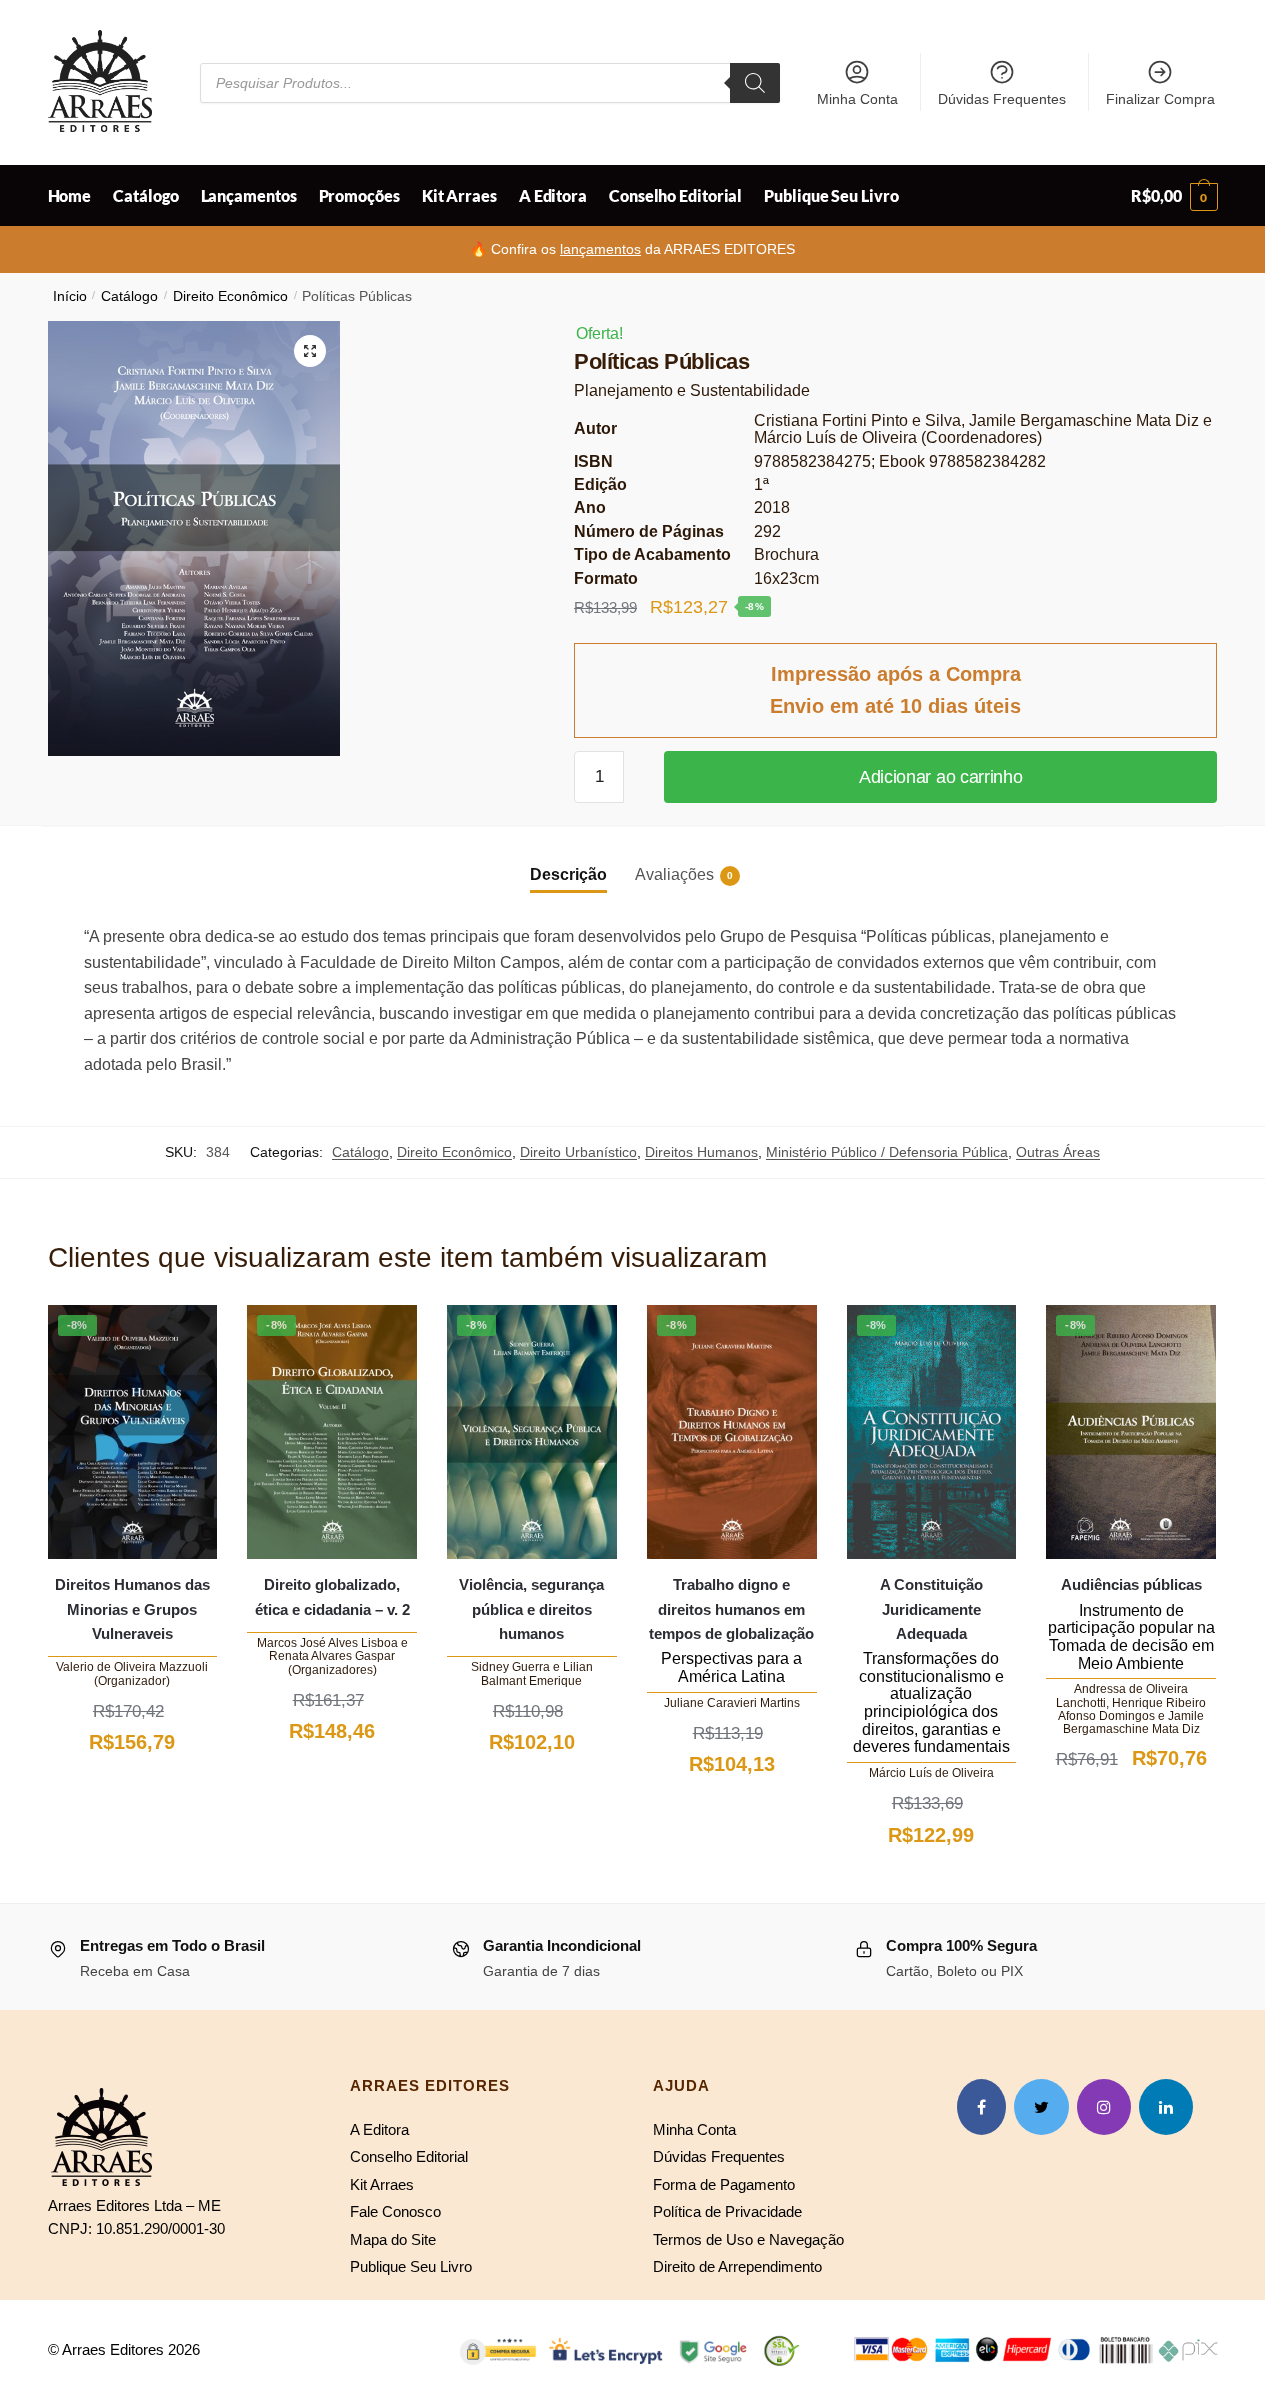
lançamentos (600, 249)
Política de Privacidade (727, 2211)
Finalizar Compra (1160, 99)
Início (70, 296)
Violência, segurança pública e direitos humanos (531, 1609)
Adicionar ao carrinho (941, 777)
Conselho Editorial (409, 2156)
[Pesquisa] (755, 83)
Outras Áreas (1058, 1152)
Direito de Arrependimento (737, 2266)
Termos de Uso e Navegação (748, 2239)
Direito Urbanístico (578, 1152)
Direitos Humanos (701, 1152)
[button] (310, 351)
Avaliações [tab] (674, 874)
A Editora (379, 2129)
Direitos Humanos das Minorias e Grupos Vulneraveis (132, 1609)
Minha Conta (857, 99)
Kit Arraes (382, 2184)
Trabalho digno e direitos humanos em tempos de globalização (731, 1609)
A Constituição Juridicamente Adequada (931, 1609)
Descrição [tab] (568, 874)
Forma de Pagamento (724, 2184)
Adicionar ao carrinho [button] (132, 1791)
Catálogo (129, 296)
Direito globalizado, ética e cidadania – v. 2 (332, 1596)
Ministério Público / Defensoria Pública (887, 1152)
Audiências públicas (1131, 1584)
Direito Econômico (230, 296)
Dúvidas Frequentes (1002, 99)
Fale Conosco (395, 2211)
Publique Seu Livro (411, 2266)
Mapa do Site (393, 2239)
